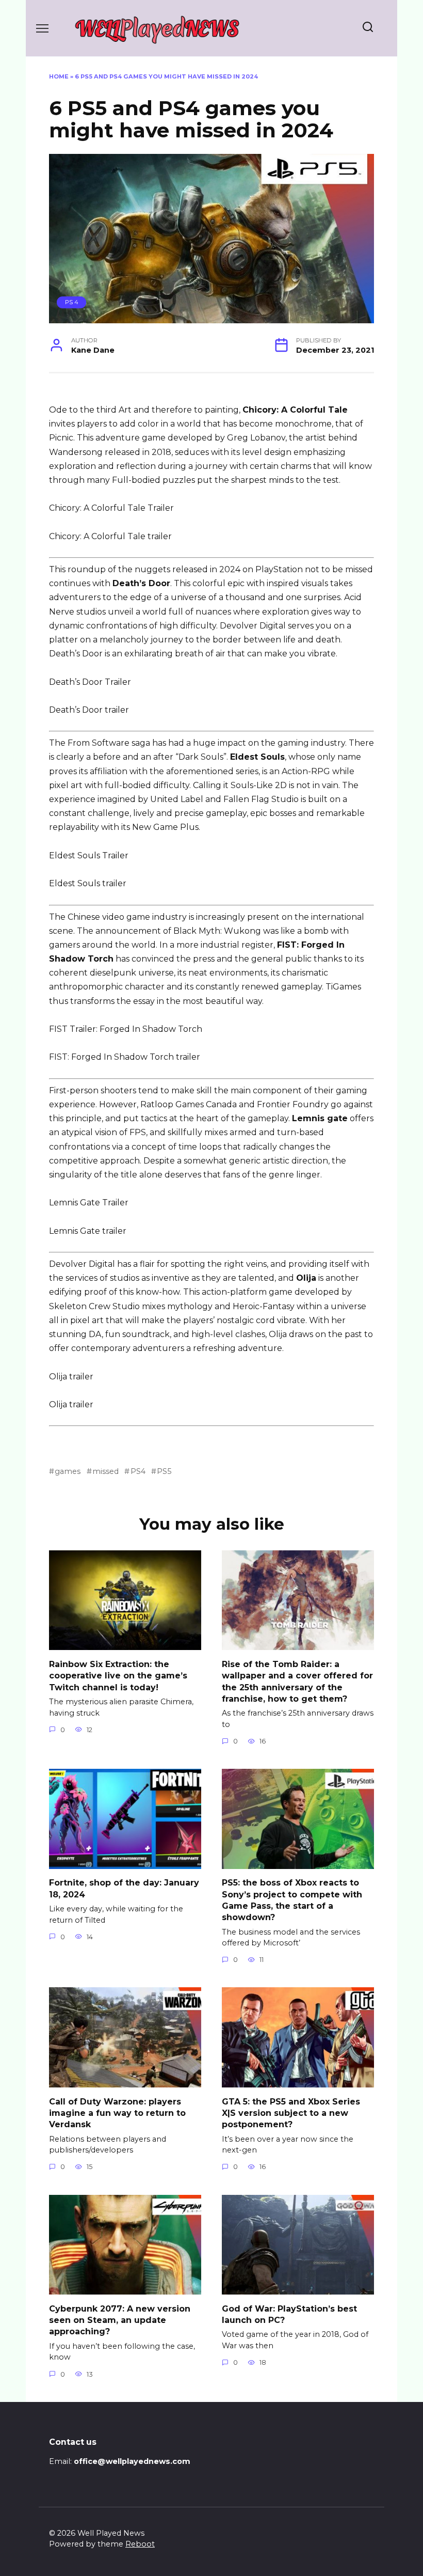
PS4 (138, 1471)
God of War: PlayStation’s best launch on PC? (289, 2314)
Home (59, 76)
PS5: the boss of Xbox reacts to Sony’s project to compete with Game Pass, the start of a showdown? (292, 1900)
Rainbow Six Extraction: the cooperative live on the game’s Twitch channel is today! (118, 1675)
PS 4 (72, 302)
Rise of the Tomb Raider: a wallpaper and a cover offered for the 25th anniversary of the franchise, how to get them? (297, 1681)
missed (105, 1471)
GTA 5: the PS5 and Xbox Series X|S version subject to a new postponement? (291, 2113)
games (68, 1471)
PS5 (164, 1471)
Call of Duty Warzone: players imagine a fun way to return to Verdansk (117, 2113)
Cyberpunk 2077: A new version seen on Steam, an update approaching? (120, 2320)
